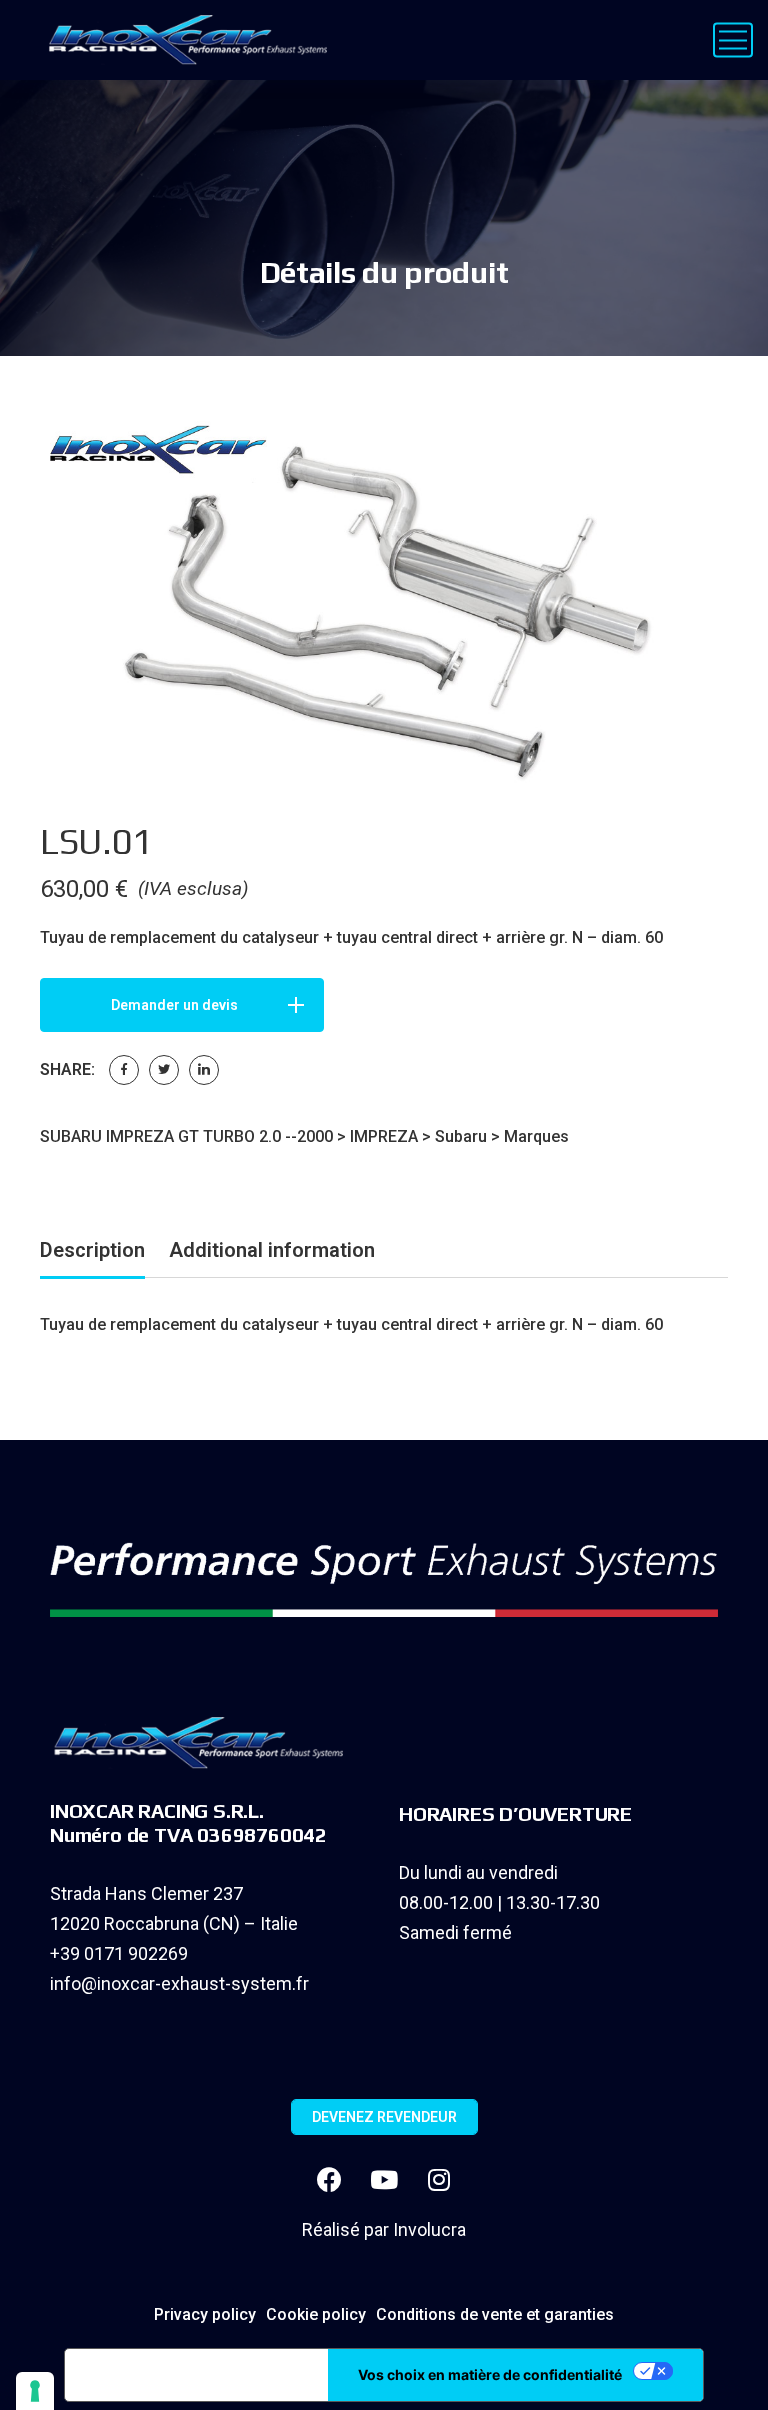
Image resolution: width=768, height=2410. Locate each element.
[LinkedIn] (204, 1070)
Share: (67, 1069)
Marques (536, 1136)
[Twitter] (164, 1070)
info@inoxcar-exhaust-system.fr (179, 1983)
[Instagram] (439, 2180)
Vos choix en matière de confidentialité (490, 2374)
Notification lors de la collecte (196, 2375)
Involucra (429, 2229)
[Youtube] (384, 2180)
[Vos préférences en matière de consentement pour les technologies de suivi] (35, 2391)
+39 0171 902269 (119, 1953)
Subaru (461, 1136)
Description (92, 1250)
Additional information (272, 1250)
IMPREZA (384, 1136)
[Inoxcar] (183, 40)
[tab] (92, 1253)
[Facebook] (124, 1070)
